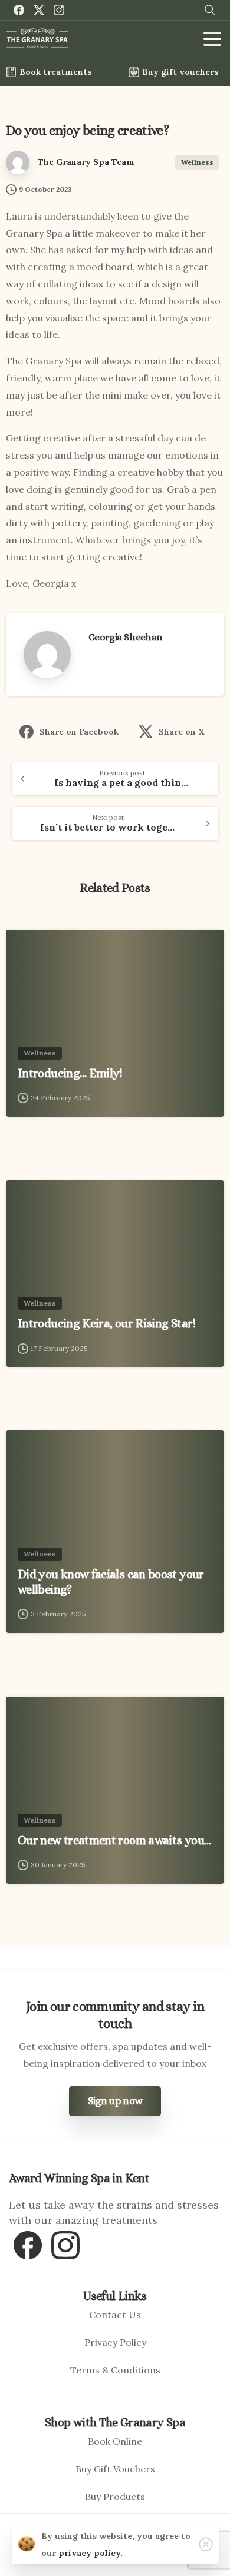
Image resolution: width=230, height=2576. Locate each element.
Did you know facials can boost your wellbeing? (111, 1582)
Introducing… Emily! (70, 1073)
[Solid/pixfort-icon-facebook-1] (28, 2244)
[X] (39, 10)
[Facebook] (19, 10)
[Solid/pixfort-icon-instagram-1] (65, 2244)
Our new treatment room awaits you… (114, 1840)
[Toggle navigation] (212, 39)
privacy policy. (91, 2553)
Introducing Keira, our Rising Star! (107, 1323)
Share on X (182, 732)
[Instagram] (59, 10)
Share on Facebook (79, 732)
